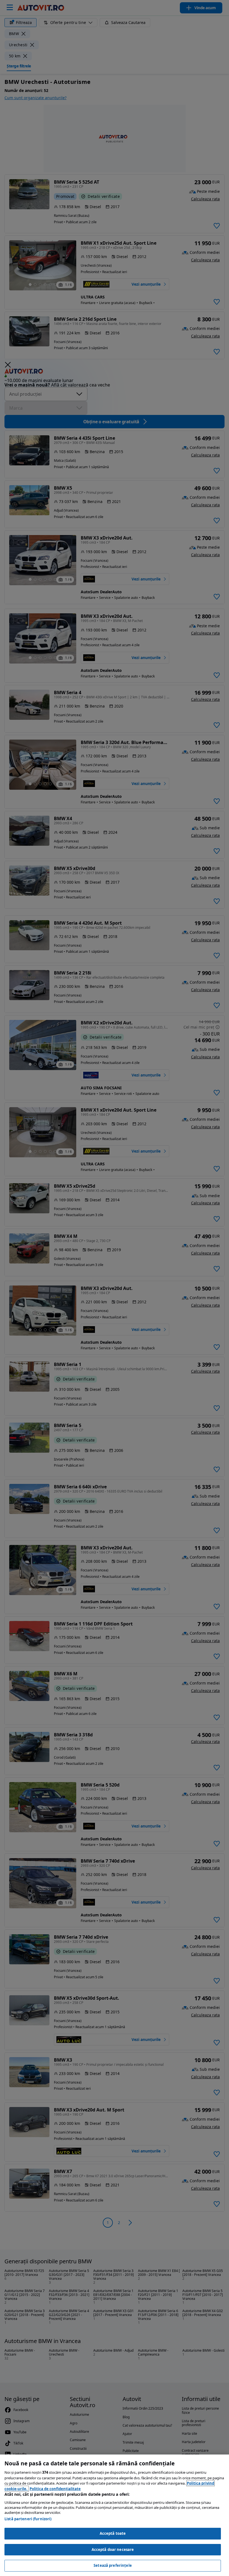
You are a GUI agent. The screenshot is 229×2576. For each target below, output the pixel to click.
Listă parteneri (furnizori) (28, 2519)
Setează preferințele (113, 2565)
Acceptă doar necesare (113, 2550)
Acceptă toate (113, 2533)
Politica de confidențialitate (55, 2489)
